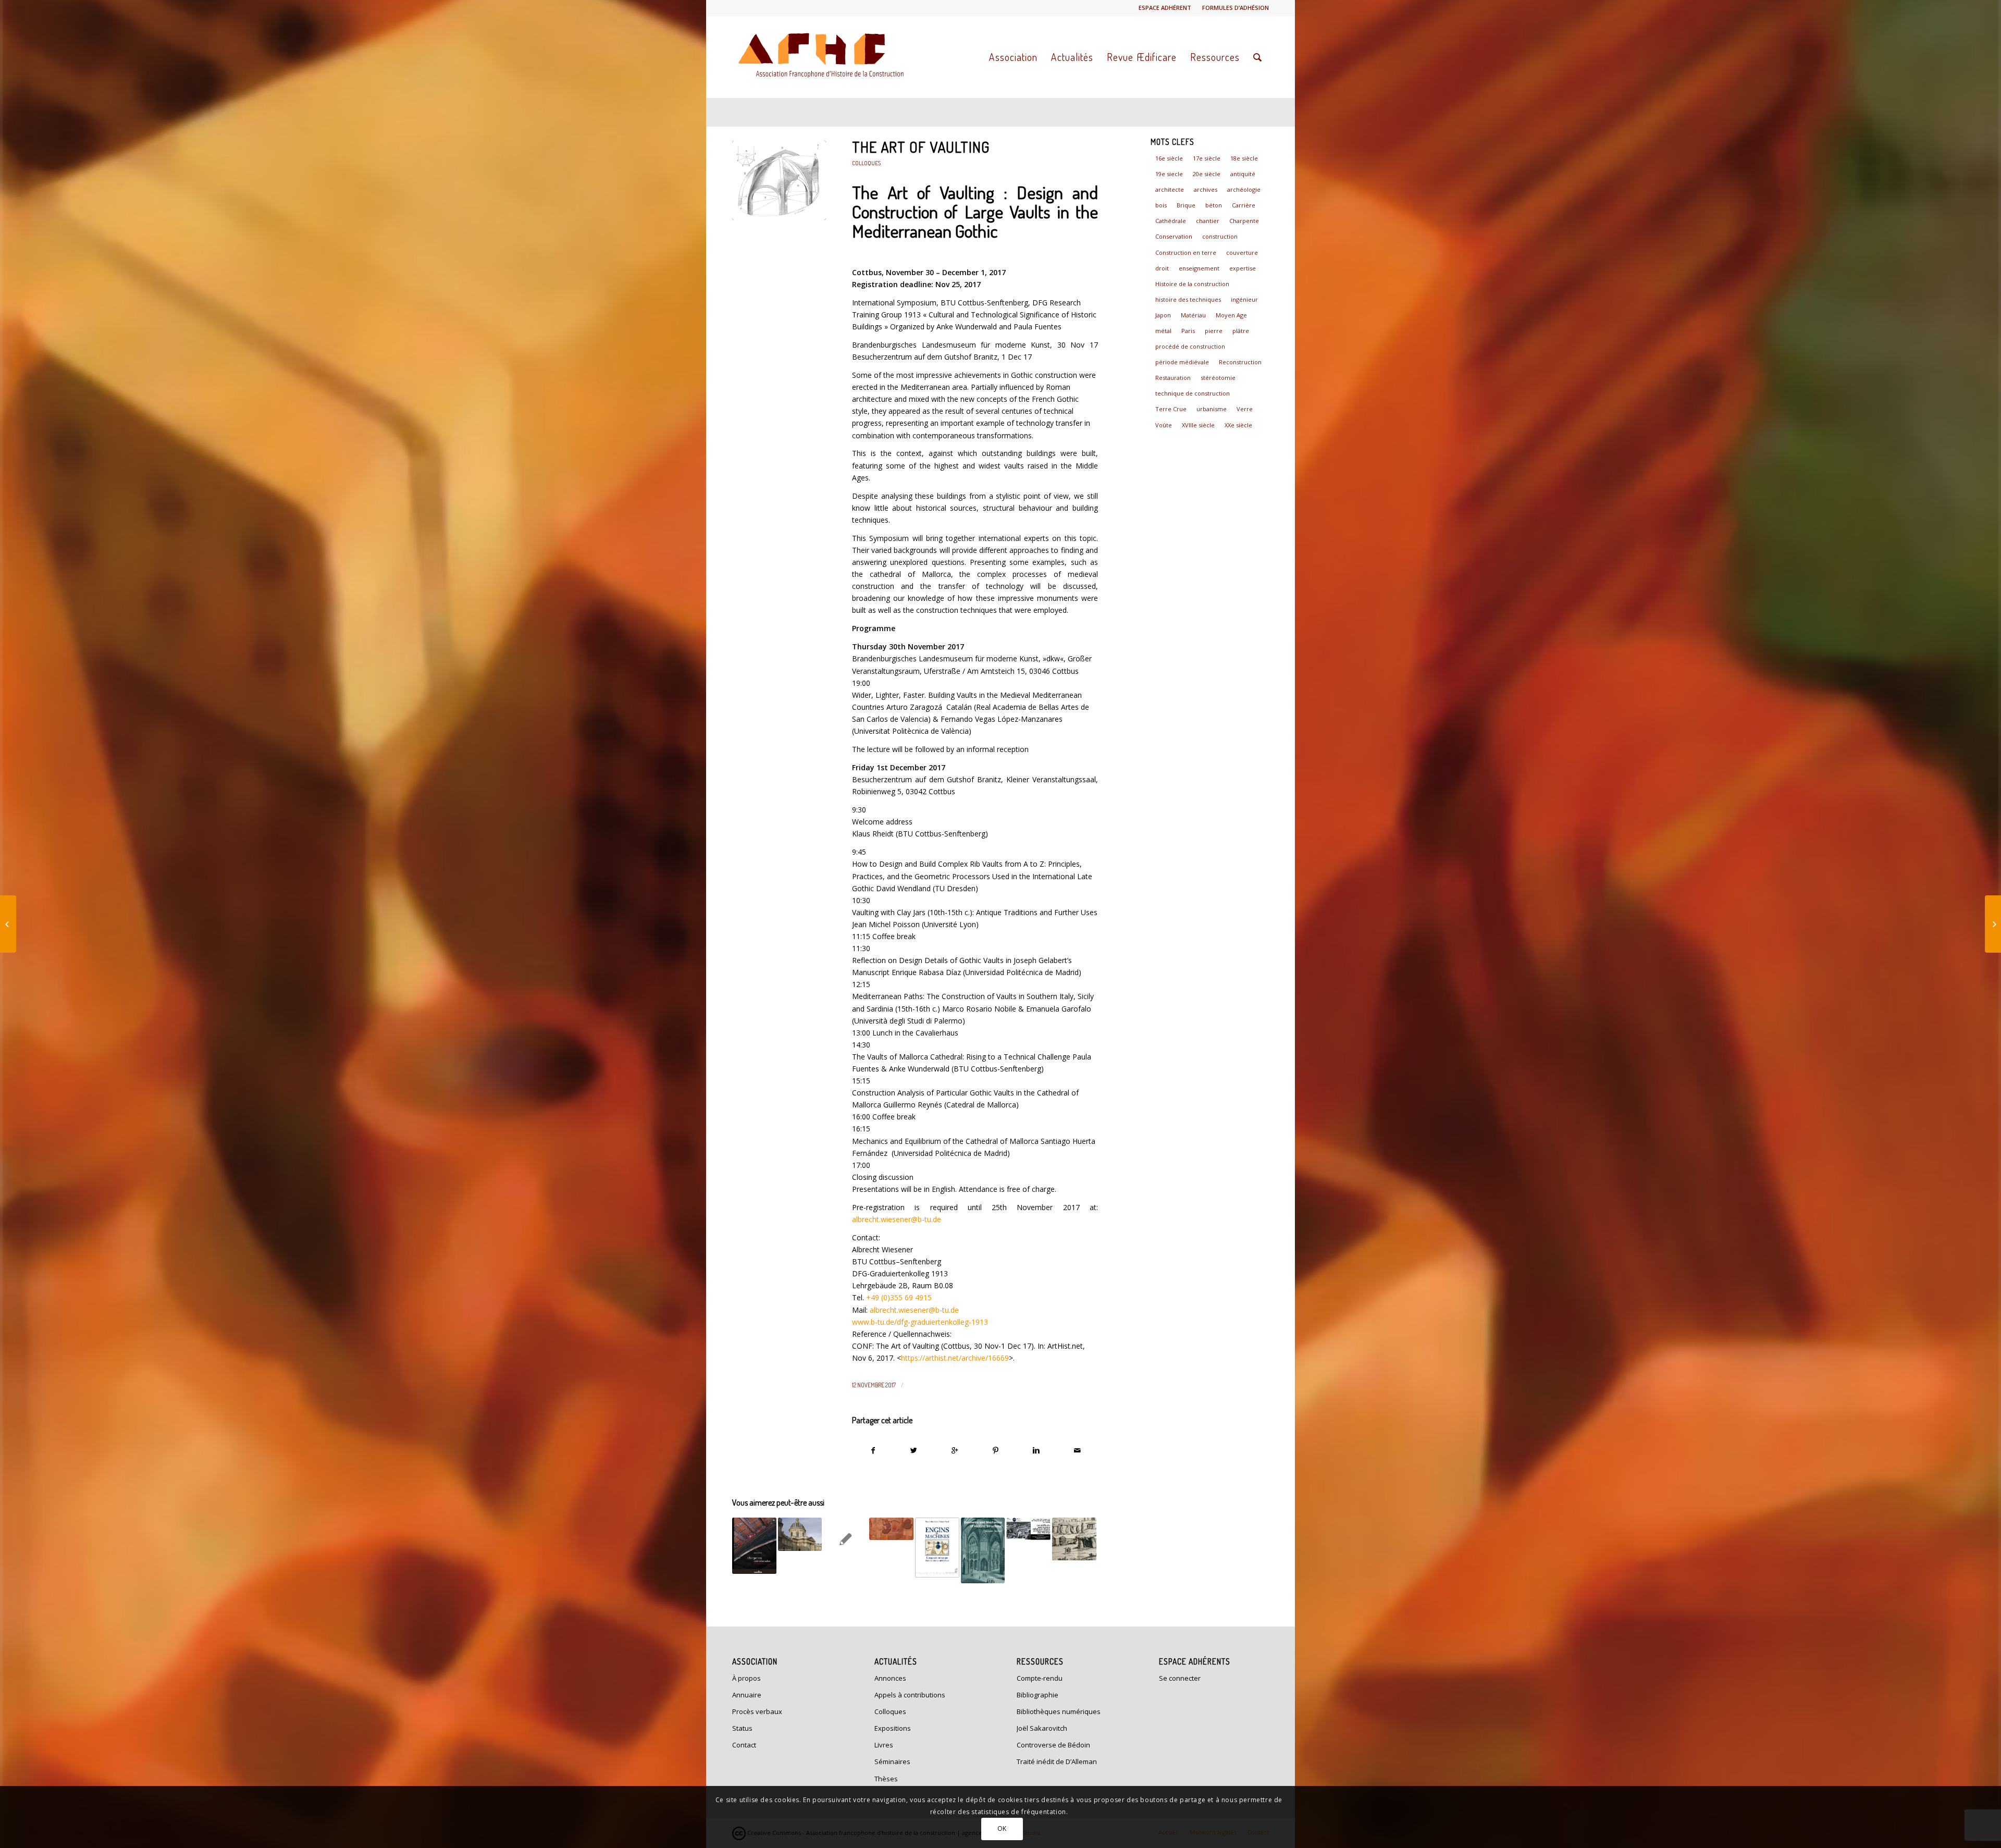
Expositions (893, 1728)
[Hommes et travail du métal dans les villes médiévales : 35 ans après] (891, 1529)
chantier (1208, 221)
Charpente (1244, 221)
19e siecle (1169, 174)
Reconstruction (1240, 362)
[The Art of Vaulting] (779, 180)
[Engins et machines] (937, 1548)
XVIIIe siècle (1198, 425)
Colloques (866, 163)
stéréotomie (1218, 378)
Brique (1186, 205)
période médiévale (1182, 362)
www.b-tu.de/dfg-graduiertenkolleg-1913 (920, 1322)
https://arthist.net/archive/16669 (955, 1358)
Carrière (1244, 205)
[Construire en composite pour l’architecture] (1993, 924)
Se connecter (1180, 1678)
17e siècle (1207, 158)
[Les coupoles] (800, 1534)
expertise (1243, 268)
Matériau (1193, 315)
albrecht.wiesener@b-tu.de (897, 1219)
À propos (746, 1678)
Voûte (1164, 425)
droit (1162, 268)
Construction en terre (1186, 252)
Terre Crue (1171, 409)
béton (1214, 205)
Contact (744, 1745)
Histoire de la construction (1192, 284)
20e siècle (1207, 174)
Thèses (886, 1779)
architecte (1170, 189)
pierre (1214, 331)
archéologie (1244, 189)
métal (1163, 331)
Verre (1245, 409)
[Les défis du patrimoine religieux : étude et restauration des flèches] (1028, 1529)
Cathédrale (1171, 221)
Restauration (1173, 378)
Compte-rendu (1040, 1678)
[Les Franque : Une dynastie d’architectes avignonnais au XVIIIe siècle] (1074, 1539)
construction (1220, 236)
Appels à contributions (910, 1695)
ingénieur (1244, 299)
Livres (884, 1745)
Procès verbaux (757, 1711)
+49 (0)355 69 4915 (899, 1297)
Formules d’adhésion (1236, 8)
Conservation (1174, 236)
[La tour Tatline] (8, 924)
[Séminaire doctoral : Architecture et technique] (845, 1539)
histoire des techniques (1188, 299)
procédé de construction (1190, 346)
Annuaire (747, 1695)
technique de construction (1193, 393)
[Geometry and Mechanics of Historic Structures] (983, 1550)
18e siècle (1244, 158)
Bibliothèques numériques (1059, 1711)
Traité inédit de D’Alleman (1057, 1761)
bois (1161, 205)
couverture (1242, 252)
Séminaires (892, 1761)
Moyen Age (1231, 315)
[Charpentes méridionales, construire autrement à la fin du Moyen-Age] (754, 1546)
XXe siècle (1238, 425)
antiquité (1243, 174)
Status (742, 1728)
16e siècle (1169, 158)
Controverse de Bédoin (1053, 1745)
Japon (1163, 315)
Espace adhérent (1165, 8)
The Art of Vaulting (921, 147)
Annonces (890, 1678)
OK (1002, 1828)
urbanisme (1212, 409)
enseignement (1199, 268)
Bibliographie (1037, 1695)
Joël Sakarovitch (1042, 1728)
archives (1206, 189)
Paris (1188, 331)
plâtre (1241, 331)
